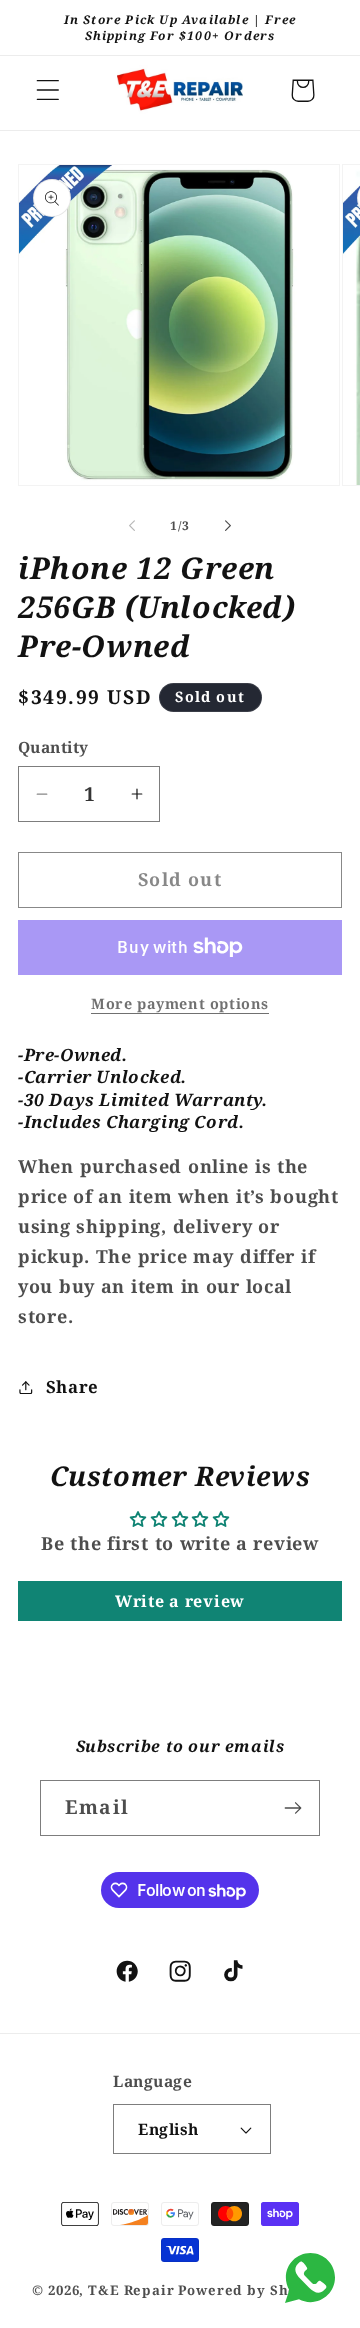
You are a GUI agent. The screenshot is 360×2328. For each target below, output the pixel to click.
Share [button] (72, 1386)
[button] (48, 90)
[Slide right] (228, 526)
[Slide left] (132, 526)
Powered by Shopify (252, 2290)
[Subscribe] (292, 1808)
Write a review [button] (180, 1601)
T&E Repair (131, 2290)
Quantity (53, 747)
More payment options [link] (180, 1003)
